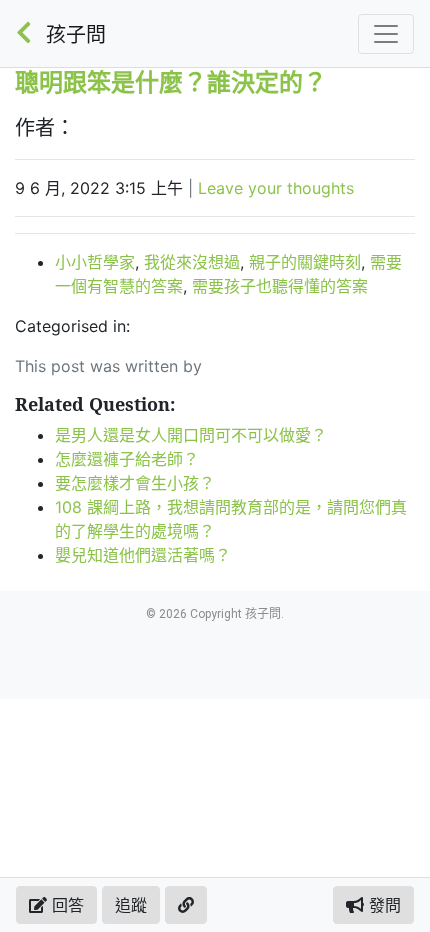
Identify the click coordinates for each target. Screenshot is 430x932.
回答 (65, 905)
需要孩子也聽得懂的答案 (280, 286)
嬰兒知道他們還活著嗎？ (143, 555)
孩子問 (76, 35)
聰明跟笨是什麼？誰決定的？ (171, 81)
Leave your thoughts (276, 188)
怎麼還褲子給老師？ (127, 459)
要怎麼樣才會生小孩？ (135, 483)
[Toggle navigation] (386, 34)
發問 (382, 905)
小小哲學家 (95, 262)
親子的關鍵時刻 (305, 262)
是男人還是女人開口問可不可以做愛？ (191, 435)
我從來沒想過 (192, 262)
